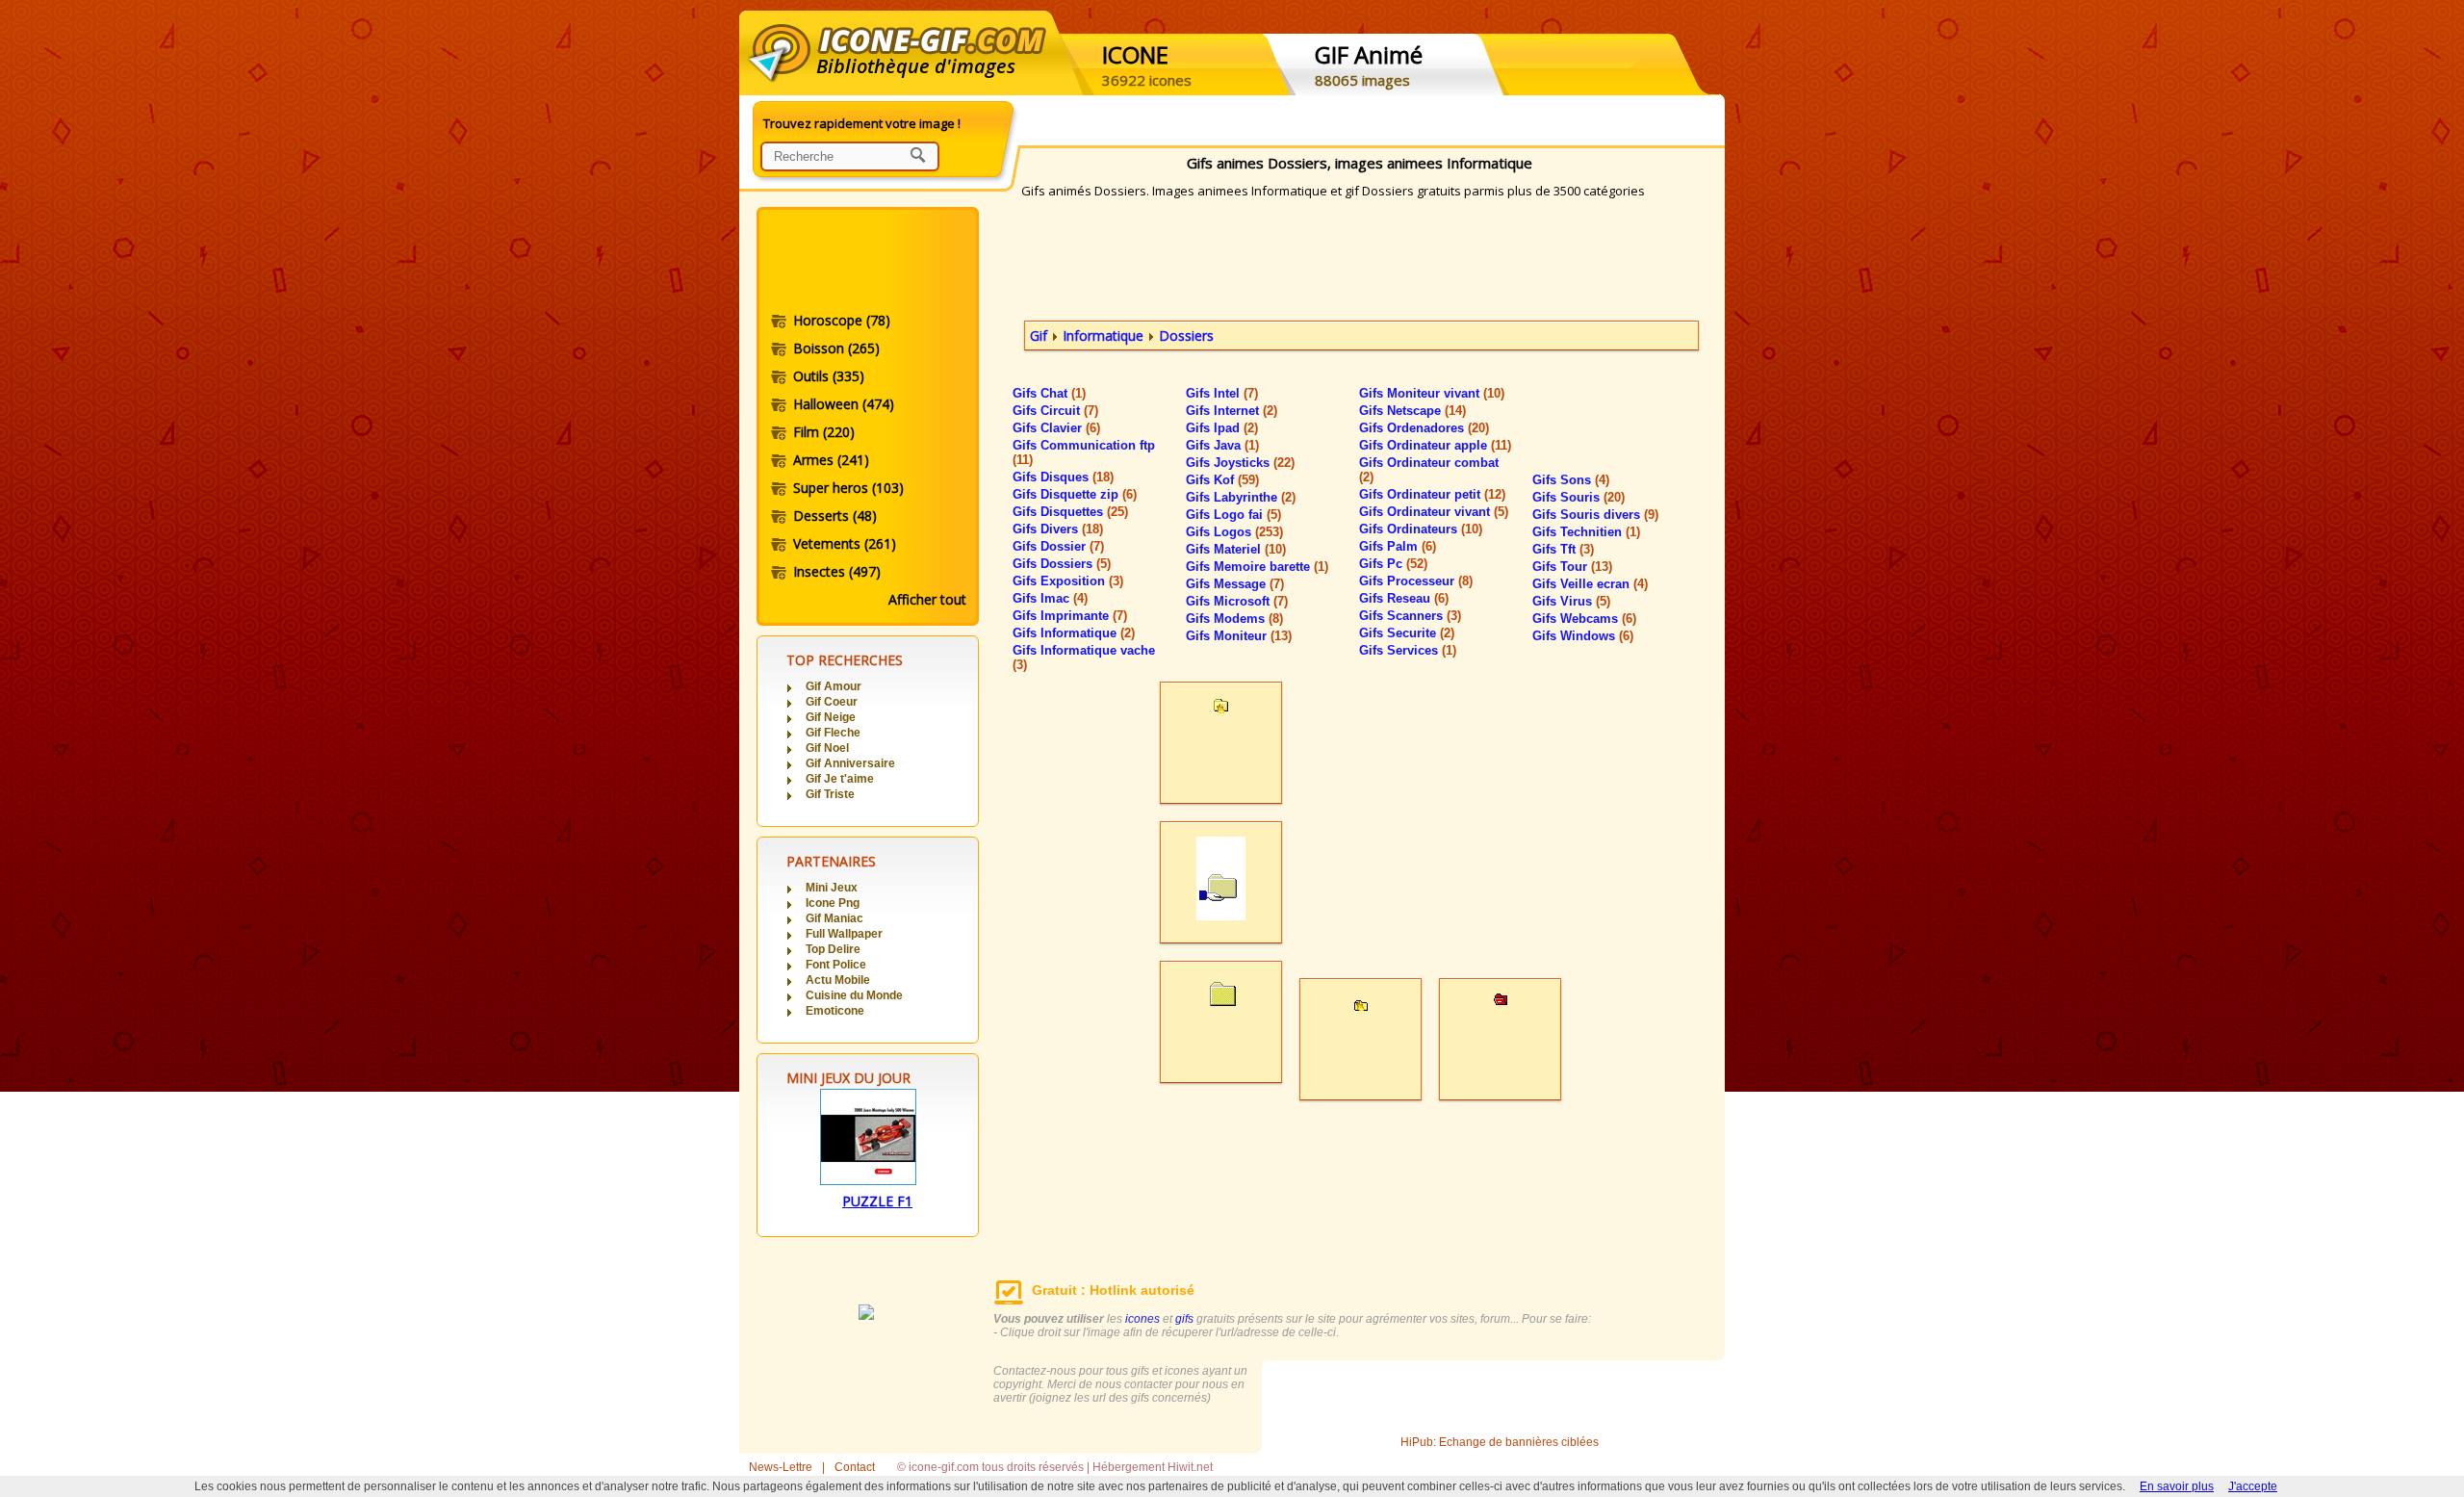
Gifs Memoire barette (1257, 567)
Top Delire (833, 949)
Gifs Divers (1058, 529)
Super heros (848, 488)
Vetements (845, 543)
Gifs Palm (1398, 546)
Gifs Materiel (1236, 549)
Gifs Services (1408, 650)
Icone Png (833, 903)
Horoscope (842, 320)
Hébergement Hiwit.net (1153, 1467)
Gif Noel (827, 748)
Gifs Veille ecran (1590, 584)
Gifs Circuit (1055, 411)
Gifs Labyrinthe (1241, 497)
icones (1142, 1319)
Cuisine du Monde (854, 995)
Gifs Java (1222, 445)
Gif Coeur (832, 702)
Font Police (836, 965)
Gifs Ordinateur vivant (1434, 512)
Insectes (837, 571)
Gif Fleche (833, 733)
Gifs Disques (1063, 477)
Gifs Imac (1050, 598)
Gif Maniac (834, 918)
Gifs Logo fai (1233, 515)
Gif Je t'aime (840, 779)
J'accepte (2253, 1486)
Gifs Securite (1407, 633)
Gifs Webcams (1584, 619)
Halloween (844, 404)
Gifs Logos (1234, 532)
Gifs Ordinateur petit (1432, 494)
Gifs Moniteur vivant (1432, 393)
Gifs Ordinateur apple (1435, 445)
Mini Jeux (832, 888)
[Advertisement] (866, 263)
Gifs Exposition (1068, 581)
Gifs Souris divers (1595, 515)
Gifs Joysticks (1240, 463)
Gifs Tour (1572, 567)
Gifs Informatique (1074, 633)
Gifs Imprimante (1070, 616)
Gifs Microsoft (1237, 601)
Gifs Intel (1222, 393)
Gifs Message (1235, 584)
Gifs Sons (1571, 480)
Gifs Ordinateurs (1421, 529)
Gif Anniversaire (850, 763)
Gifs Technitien (1586, 532)
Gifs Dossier (1058, 546)
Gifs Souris (1578, 497)
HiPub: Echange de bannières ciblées (1500, 1442)
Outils (829, 376)
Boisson (836, 348)
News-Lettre (781, 1467)
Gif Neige (831, 717)
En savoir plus (2177, 1486)
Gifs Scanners (1410, 616)
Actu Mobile (838, 980)
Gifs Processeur (1416, 581)
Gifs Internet (1232, 411)
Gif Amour (834, 686)
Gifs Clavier (1056, 428)
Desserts (835, 516)
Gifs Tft (1563, 549)
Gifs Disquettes (1070, 512)
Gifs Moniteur (1239, 636)
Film (824, 432)
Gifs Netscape (1412, 411)
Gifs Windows (1583, 636)
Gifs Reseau (1404, 598)
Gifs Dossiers (1062, 564)
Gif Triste (830, 794)
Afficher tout (927, 599)
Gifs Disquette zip (1075, 494)
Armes (831, 460)
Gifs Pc (1393, 564)
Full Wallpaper (844, 934)
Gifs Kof (1222, 480)
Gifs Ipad (1222, 428)
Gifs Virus (1571, 601)
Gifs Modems (1234, 619)
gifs (1184, 1319)
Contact (855, 1467)
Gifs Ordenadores (1424, 428)
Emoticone (835, 1011)
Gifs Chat (1049, 393)
